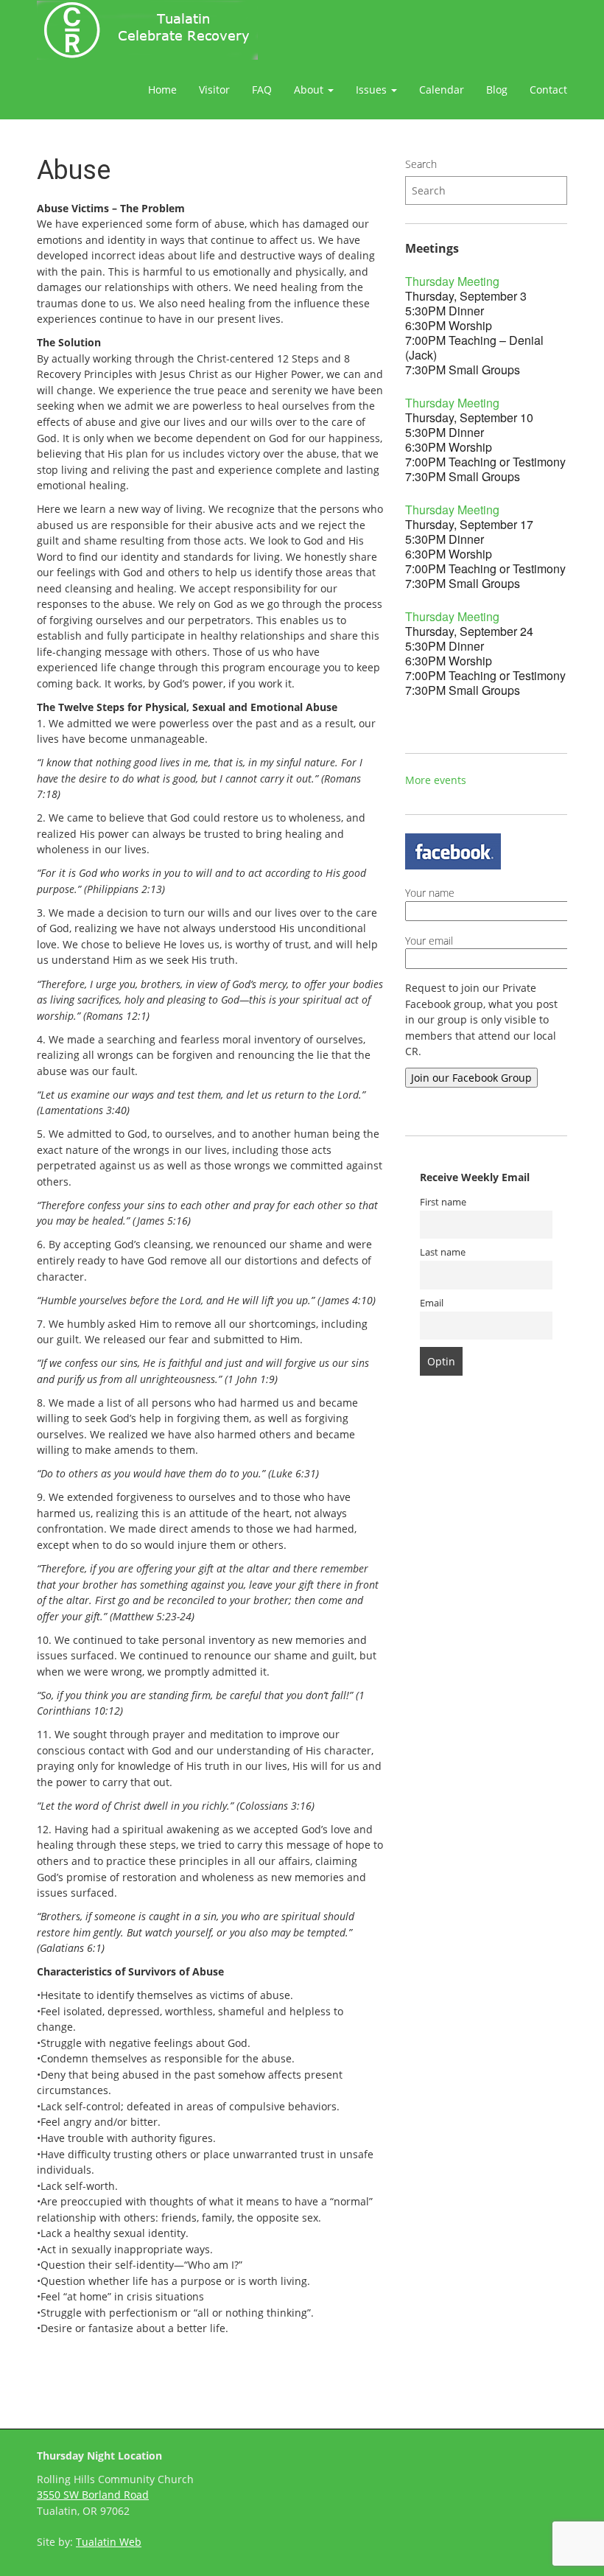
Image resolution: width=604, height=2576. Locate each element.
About (310, 90)
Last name (443, 1252)
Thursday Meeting (452, 281)
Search (421, 164)
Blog (497, 90)
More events (436, 780)
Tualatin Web (109, 2542)
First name (443, 1202)
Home (162, 90)
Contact (548, 90)
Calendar (442, 90)
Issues (373, 90)
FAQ (262, 90)
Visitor (214, 90)
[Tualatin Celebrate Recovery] (147, 30)
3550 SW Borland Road (93, 2495)
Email (432, 1303)
